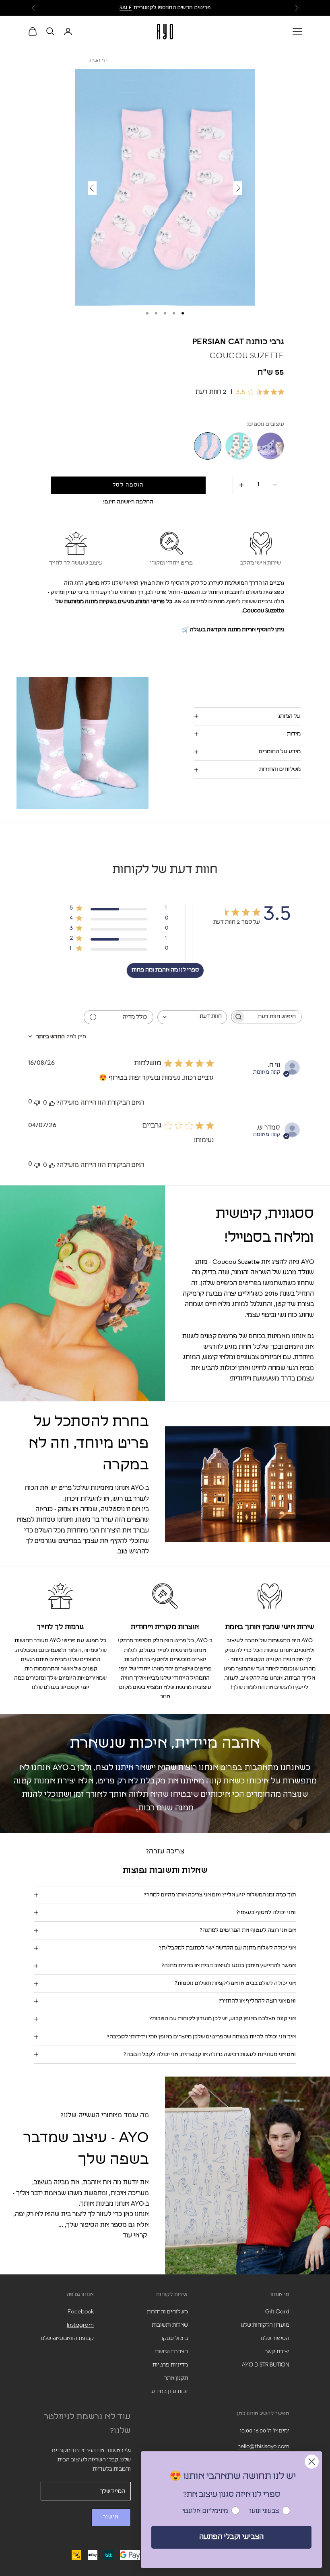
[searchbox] (274, 1017)
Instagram (80, 2325)
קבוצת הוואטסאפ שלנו (67, 2338)
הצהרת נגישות (171, 2352)
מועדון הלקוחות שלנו (265, 2325)
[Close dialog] (312, 2462)
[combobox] (192, 1017)
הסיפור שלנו (275, 2338)
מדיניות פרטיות (170, 2365)
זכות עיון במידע (170, 2391)
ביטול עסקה (174, 2338)
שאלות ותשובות (170, 2325)
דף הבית (99, 60)
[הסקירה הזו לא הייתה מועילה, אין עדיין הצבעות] (37, 1102)
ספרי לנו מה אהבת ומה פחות (165, 970)
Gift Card (277, 2312)
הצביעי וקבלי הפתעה (231, 2537)
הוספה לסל (128, 485)
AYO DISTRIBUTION (266, 2365)
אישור (111, 2517)
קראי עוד (135, 2235)
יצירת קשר (277, 2352)
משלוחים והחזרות (167, 2312)
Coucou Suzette (247, 356)
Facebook (81, 2312)
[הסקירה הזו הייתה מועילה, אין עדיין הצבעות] (52, 1103)
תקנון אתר (176, 2378)
